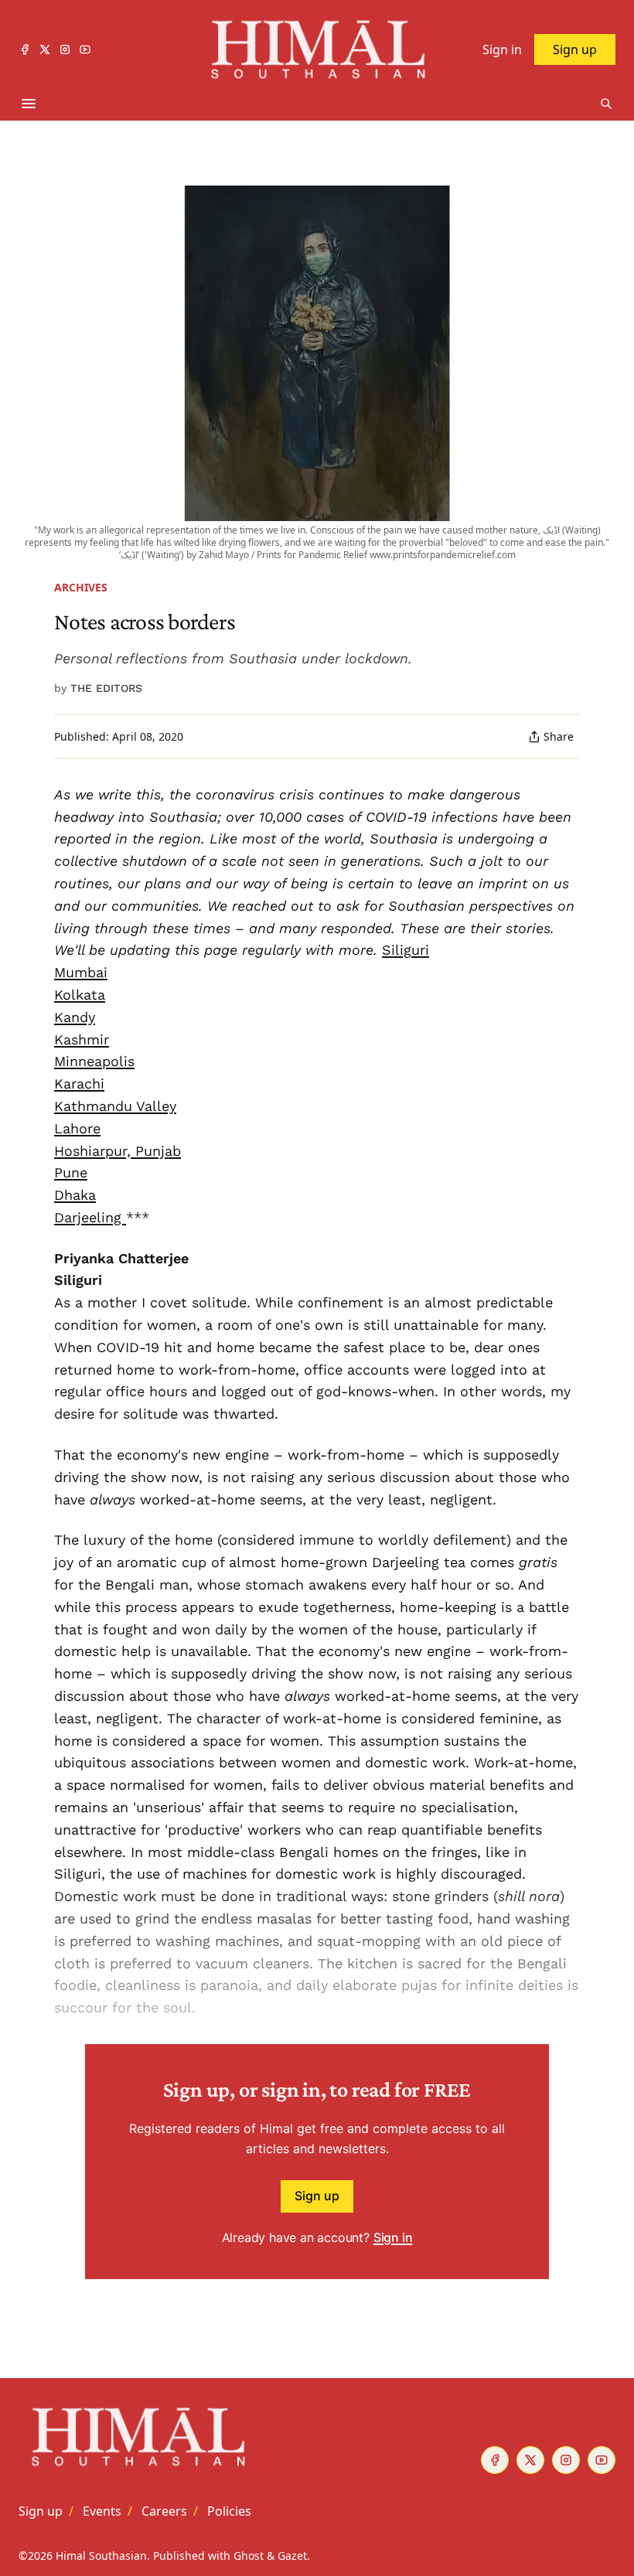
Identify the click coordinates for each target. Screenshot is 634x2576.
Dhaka (75, 1195)
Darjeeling (90, 1217)
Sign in (393, 2237)
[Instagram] (65, 49)
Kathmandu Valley (115, 1106)
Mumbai (81, 972)
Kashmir (82, 1039)
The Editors (106, 688)
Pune (71, 1172)
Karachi (79, 1084)
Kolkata (80, 995)
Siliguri (406, 950)
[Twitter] (45, 49)
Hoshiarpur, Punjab (118, 1151)
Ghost (249, 2556)
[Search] (606, 104)
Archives (81, 587)
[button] (41, 2511)
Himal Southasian (101, 2556)
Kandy (75, 1017)
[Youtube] (85, 49)
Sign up (317, 2196)
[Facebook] (25, 49)
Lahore (77, 1128)
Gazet (292, 2556)
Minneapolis (94, 1061)
